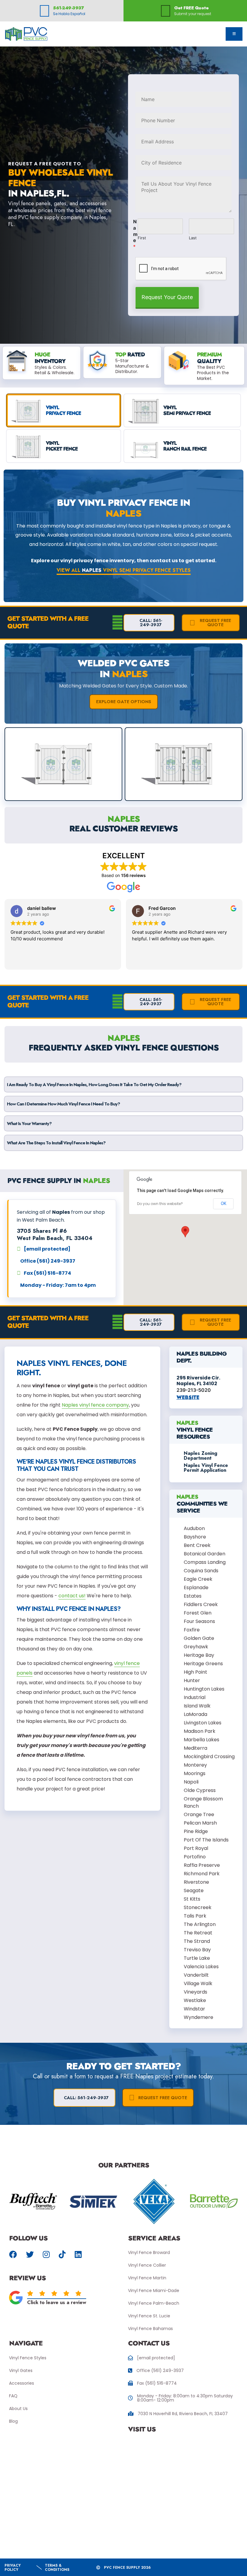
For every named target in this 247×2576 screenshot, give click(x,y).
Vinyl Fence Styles (28, 2358)
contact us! (72, 1596)
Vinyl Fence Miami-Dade (154, 2291)
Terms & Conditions (57, 2568)
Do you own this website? (160, 1204)
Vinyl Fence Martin (147, 2278)
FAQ (13, 2396)
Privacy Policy (13, 2568)
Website (188, 1397)
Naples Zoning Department (200, 1456)
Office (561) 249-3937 (160, 2370)
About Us (18, 2409)
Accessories (22, 2383)
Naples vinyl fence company (95, 1405)
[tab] (64, 410)
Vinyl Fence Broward (149, 2252)
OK (224, 1204)
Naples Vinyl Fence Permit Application (206, 1468)
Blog (13, 2421)
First (142, 238)
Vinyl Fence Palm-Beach (154, 2303)
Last (193, 238)
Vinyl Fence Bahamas (150, 2329)
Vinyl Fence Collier (147, 2265)
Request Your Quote (167, 297)
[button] (185, 1232)
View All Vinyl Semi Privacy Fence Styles (124, 570)
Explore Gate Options (124, 702)
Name (135, 234)
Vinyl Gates (21, 2370)
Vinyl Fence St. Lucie (149, 2316)
